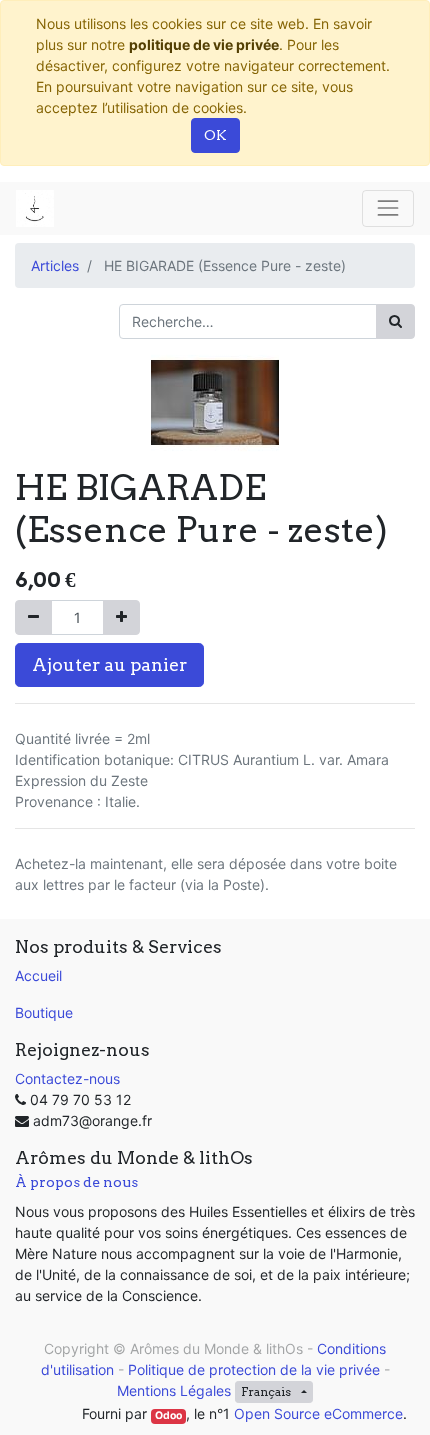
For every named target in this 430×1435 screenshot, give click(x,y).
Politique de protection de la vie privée (254, 1369)
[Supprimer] (33, 617)
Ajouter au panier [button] (109, 664)
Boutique (44, 1012)
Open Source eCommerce (318, 1413)
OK (215, 135)
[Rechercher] (395, 321)
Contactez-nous (67, 1078)
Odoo (168, 1415)
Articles (55, 265)
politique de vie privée (204, 44)
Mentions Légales (174, 1390)
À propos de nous (76, 1182)
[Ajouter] (121, 617)
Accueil (38, 975)
